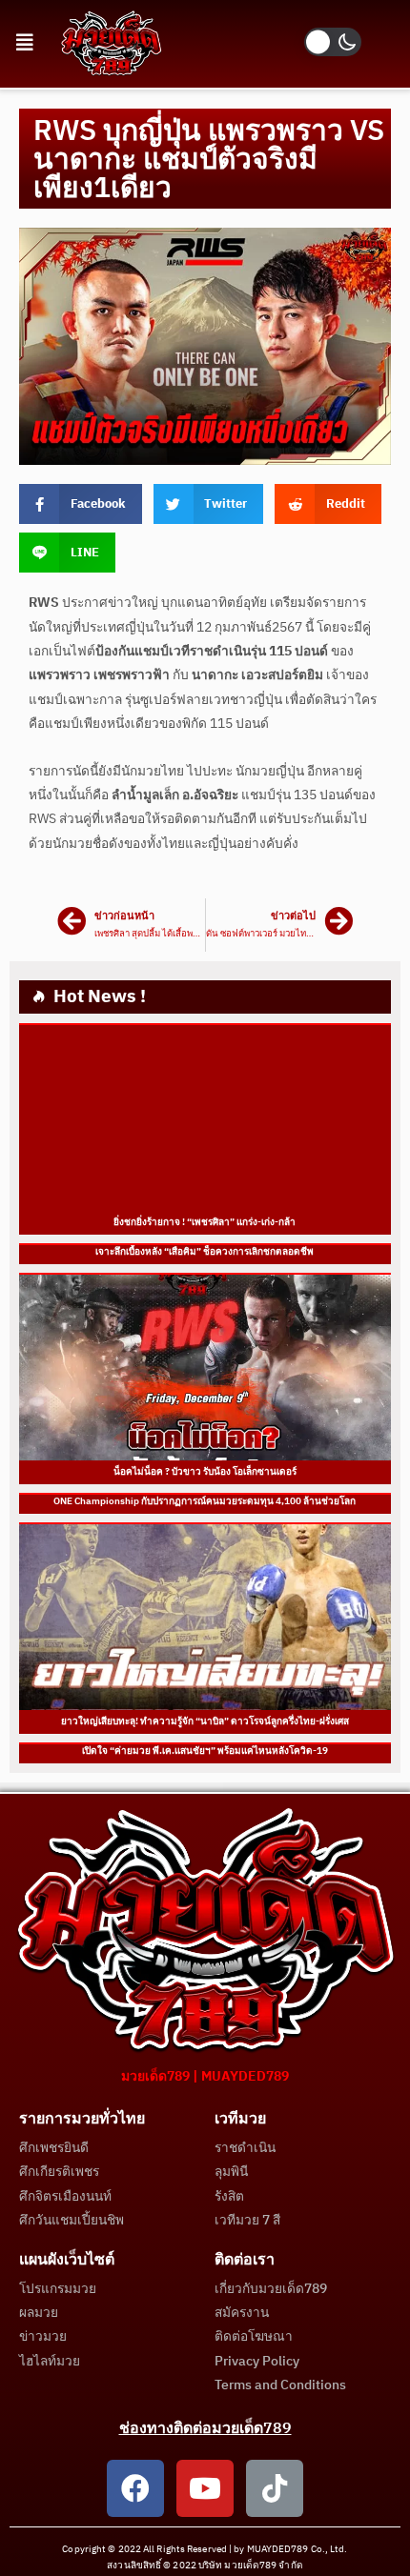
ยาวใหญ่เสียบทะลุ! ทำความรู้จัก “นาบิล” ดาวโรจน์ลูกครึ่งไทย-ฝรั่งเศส (205, 1721)
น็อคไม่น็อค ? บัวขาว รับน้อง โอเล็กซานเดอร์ (205, 1472)
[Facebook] (135, 2488)
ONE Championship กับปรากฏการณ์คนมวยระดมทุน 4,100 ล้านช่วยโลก (205, 1501)
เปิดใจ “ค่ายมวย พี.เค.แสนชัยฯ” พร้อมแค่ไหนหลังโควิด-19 (205, 1751)
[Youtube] (205, 2488)
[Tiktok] (275, 2488)
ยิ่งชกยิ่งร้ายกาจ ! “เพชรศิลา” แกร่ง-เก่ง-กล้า (205, 1222)
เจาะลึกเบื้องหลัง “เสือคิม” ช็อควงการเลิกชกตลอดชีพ (205, 1252)
